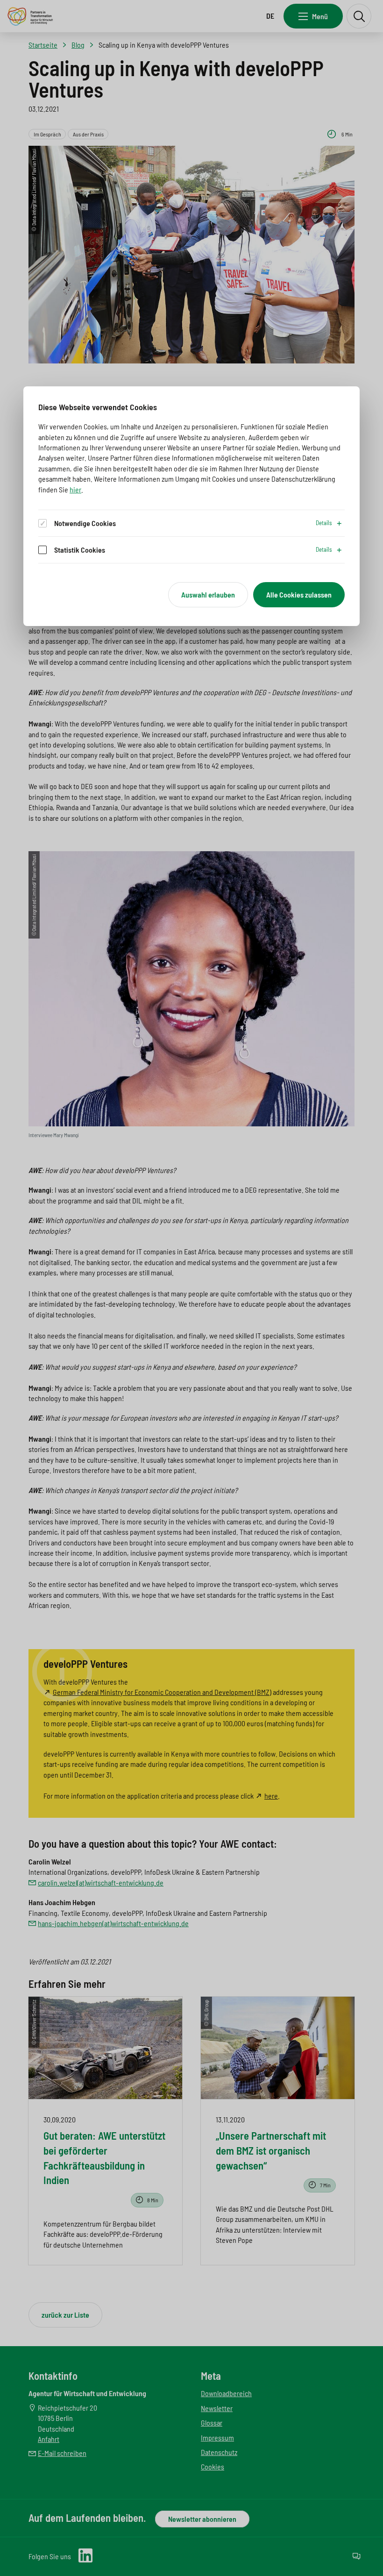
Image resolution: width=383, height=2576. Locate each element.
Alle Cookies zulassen (299, 594)
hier (75, 489)
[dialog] (191, 506)
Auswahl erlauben (208, 594)
